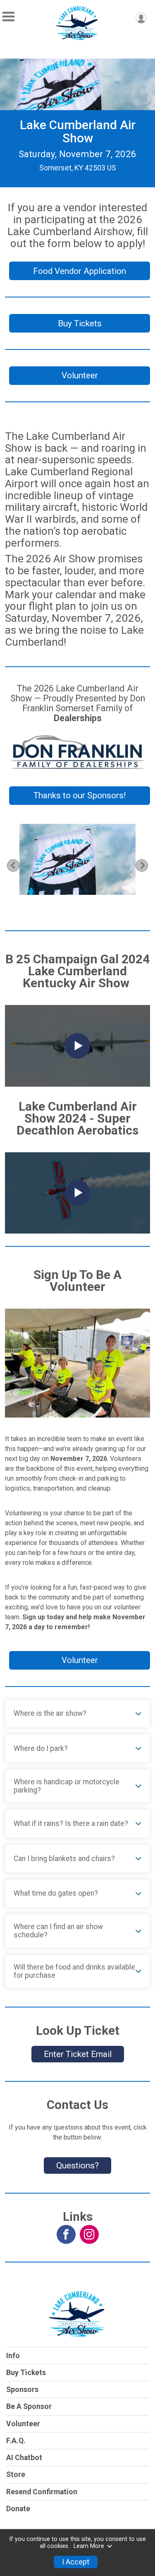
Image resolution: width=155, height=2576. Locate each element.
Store (16, 2475)
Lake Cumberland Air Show (78, 131)
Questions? (77, 2166)
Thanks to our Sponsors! (80, 795)
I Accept (76, 2562)
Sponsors (22, 2390)
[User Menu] (141, 18)
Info (13, 2356)
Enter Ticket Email (78, 2054)
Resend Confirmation (42, 2492)
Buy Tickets (80, 323)
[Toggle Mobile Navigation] (8, 17)
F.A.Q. (16, 2441)
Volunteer (80, 375)
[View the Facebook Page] (66, 2234)
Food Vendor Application (80, 271)
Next (147, 865)
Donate (18, 2509)
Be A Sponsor (29, 2406)
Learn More (89, 2546)
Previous (18, 865)
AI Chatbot (24, 2458)
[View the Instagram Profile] (89, 2234)
